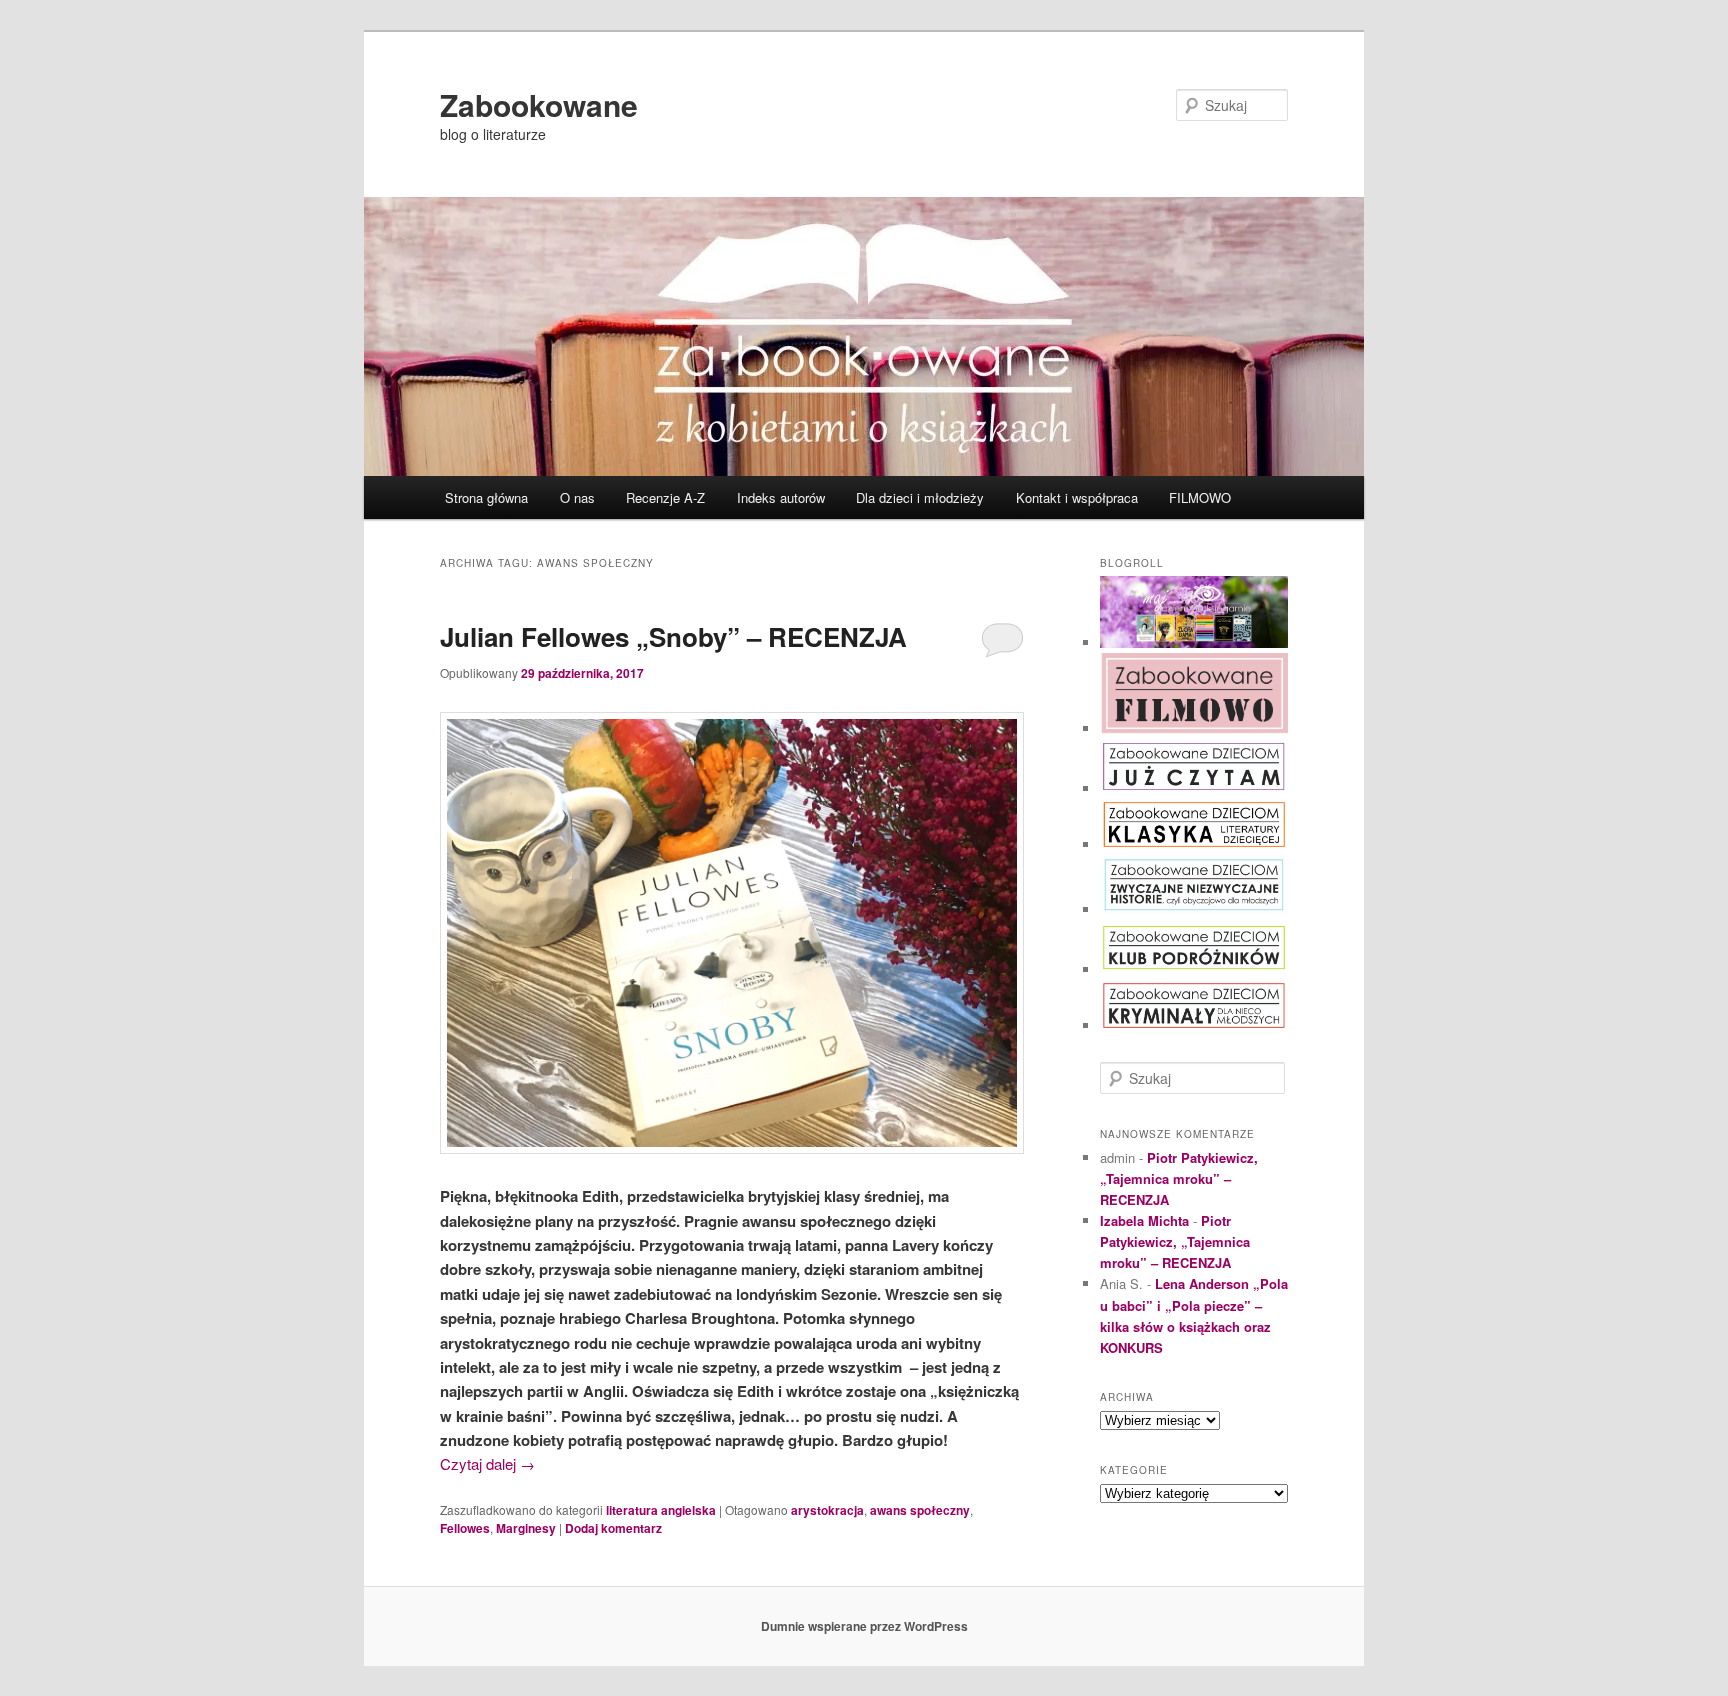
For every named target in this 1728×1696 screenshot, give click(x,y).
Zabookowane (539, 104)
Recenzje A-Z (665, 497)
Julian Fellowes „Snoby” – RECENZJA (673, 636)
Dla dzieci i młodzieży (920, 497)
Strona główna (486, 497)
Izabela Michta (1144, 1220)
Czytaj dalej (487, 1463)
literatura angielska (661, 1510)
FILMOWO (1200, 497)
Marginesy (526, 1528)
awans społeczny (920, 1510)
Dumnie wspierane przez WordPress (864, 1626)
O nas (577, 497)
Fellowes (465, 1528)
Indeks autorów (781, 497)
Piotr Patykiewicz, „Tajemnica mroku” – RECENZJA (1179, 1178)
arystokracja (827, 1510)
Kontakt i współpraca (1077, 497)
